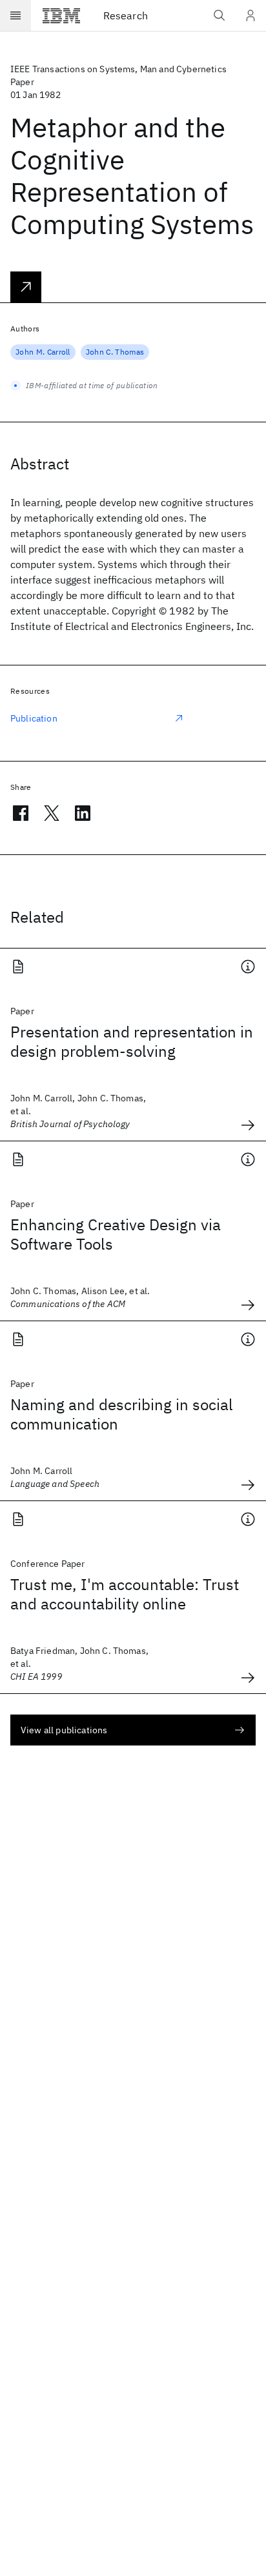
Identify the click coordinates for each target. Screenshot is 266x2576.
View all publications (64, 1730)
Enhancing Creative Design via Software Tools (116, 1234)
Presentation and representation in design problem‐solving (132, 1041)
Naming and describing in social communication (122, 1414)
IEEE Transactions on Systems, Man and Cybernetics (118, 69)
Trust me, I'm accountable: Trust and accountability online (125, 1594)
